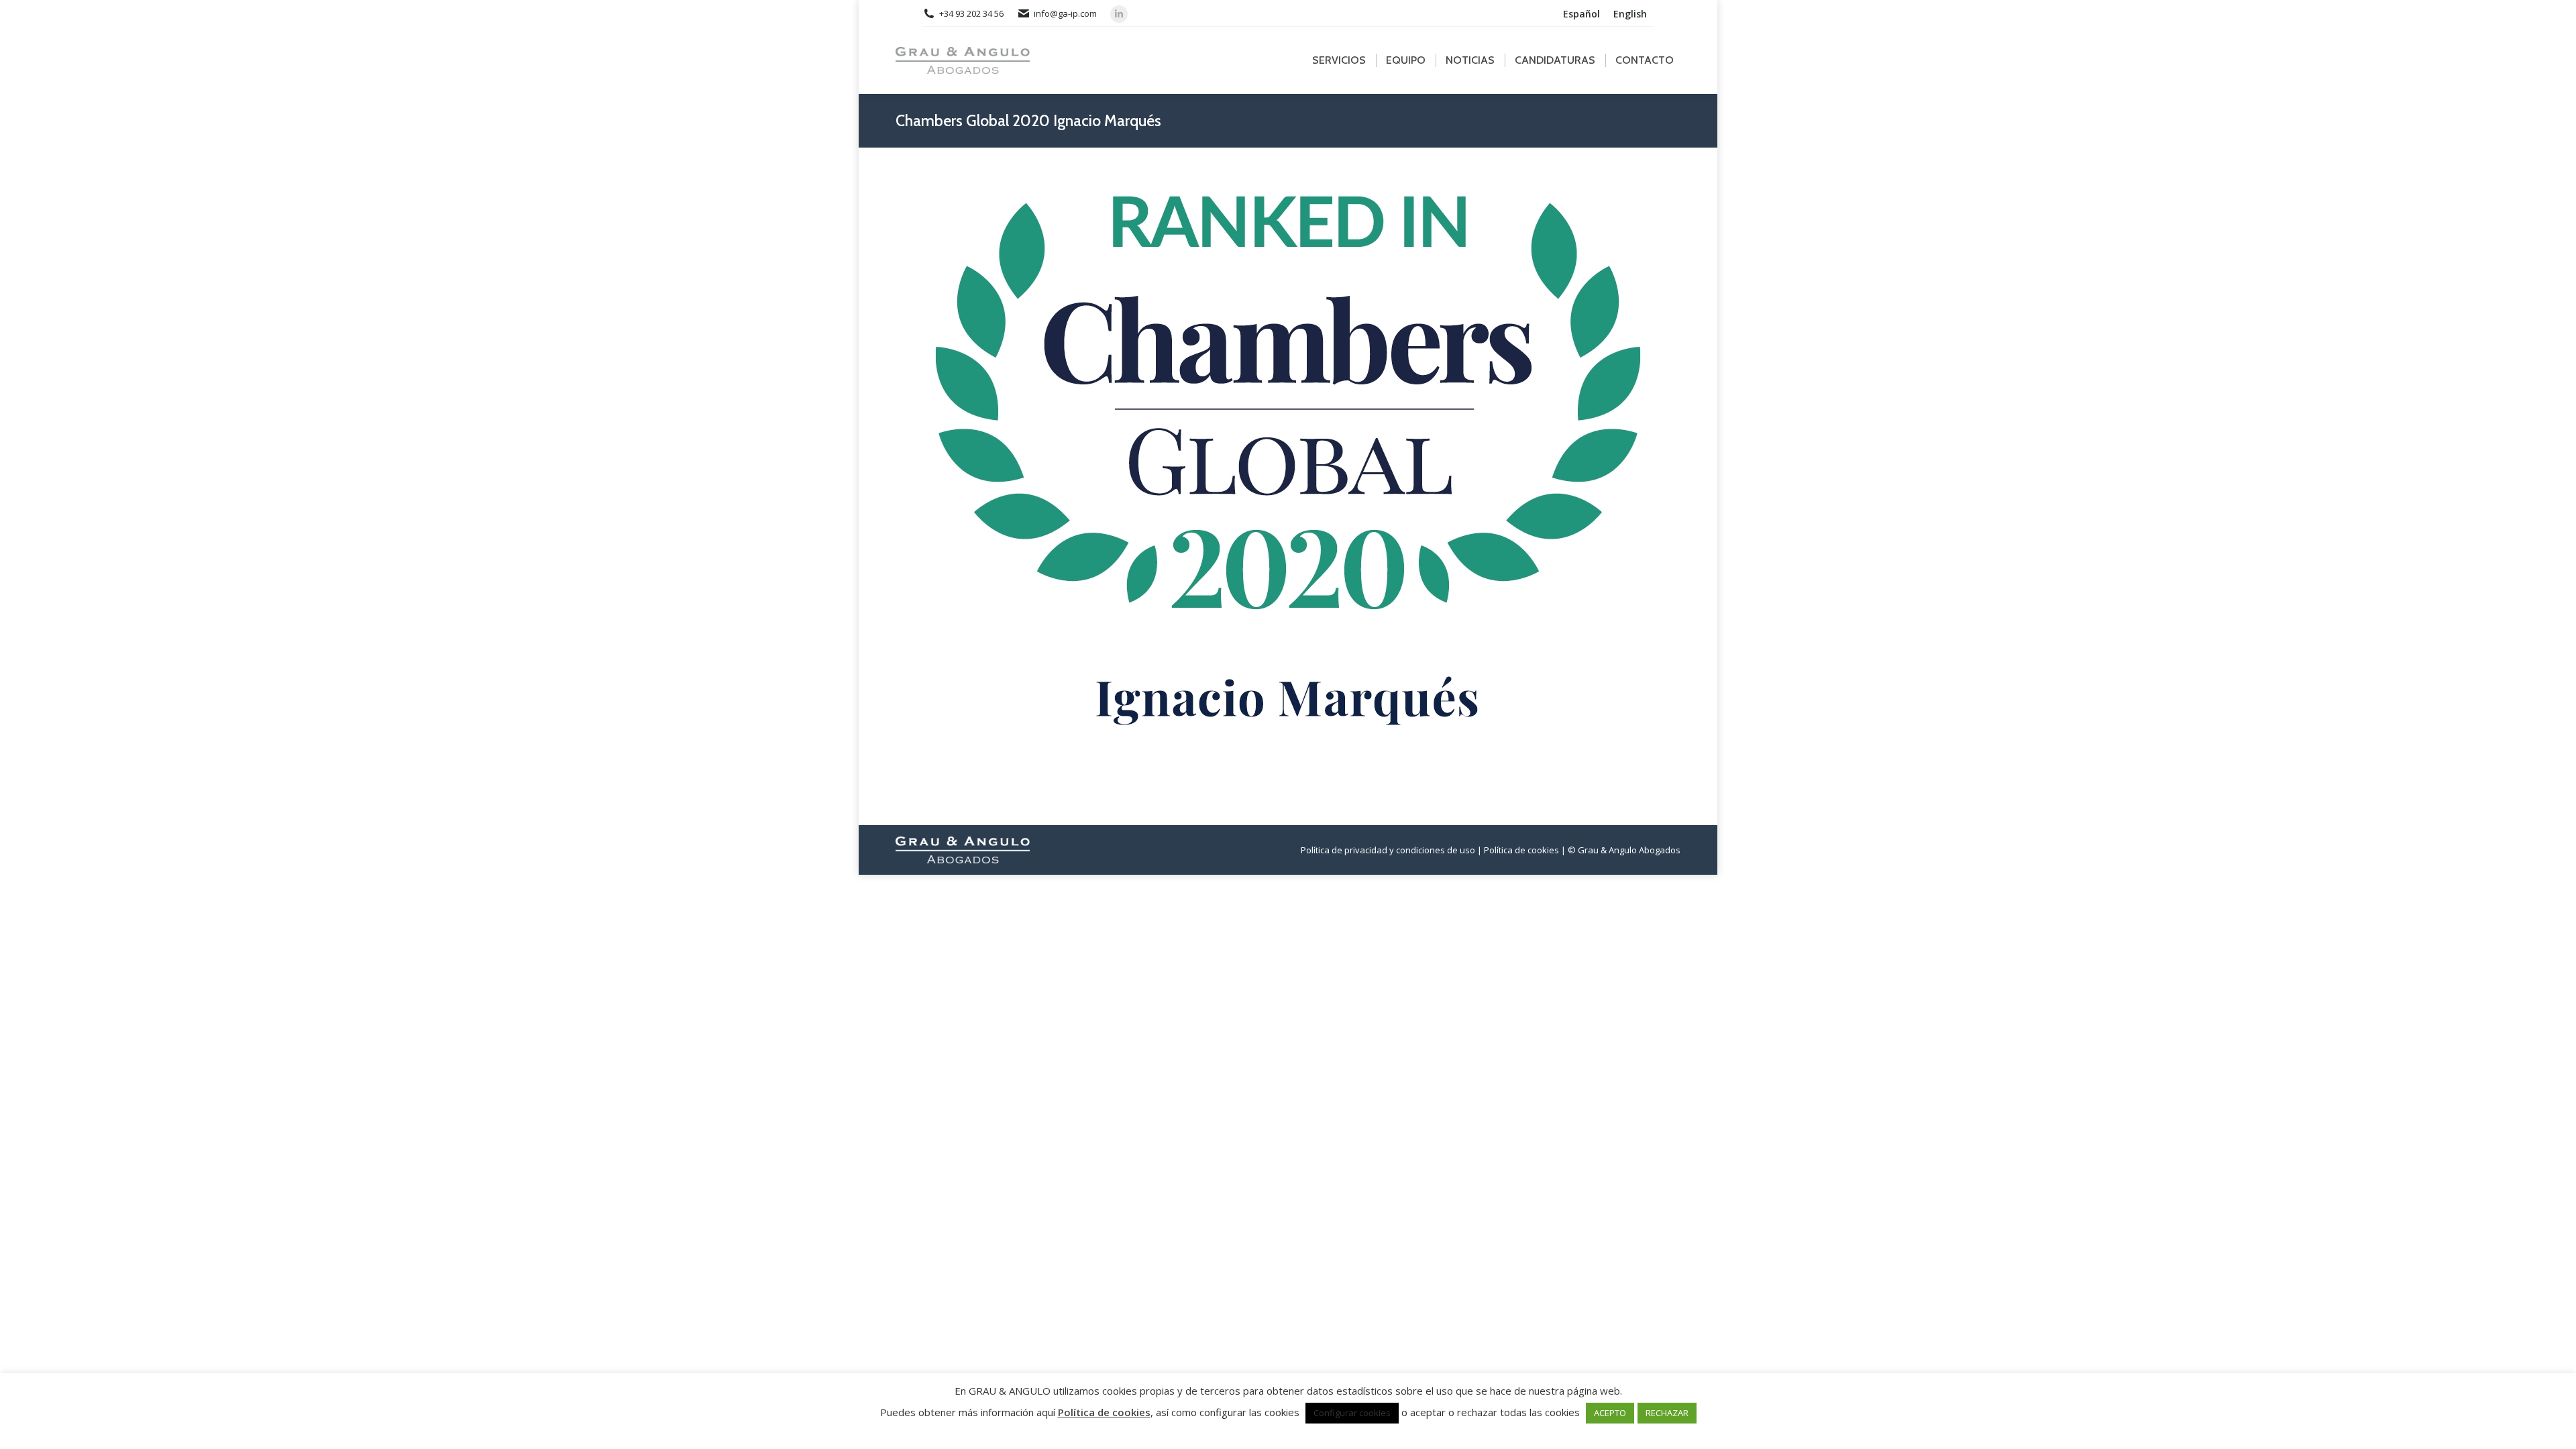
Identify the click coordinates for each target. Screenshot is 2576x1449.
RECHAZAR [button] (1667, 1413)
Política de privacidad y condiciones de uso (1388, 850)
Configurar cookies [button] (1352, 1413)
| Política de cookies (1518, 850)
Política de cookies (1104, 1412)
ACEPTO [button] (1610, 1413)
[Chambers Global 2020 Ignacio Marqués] (1288, 483)
